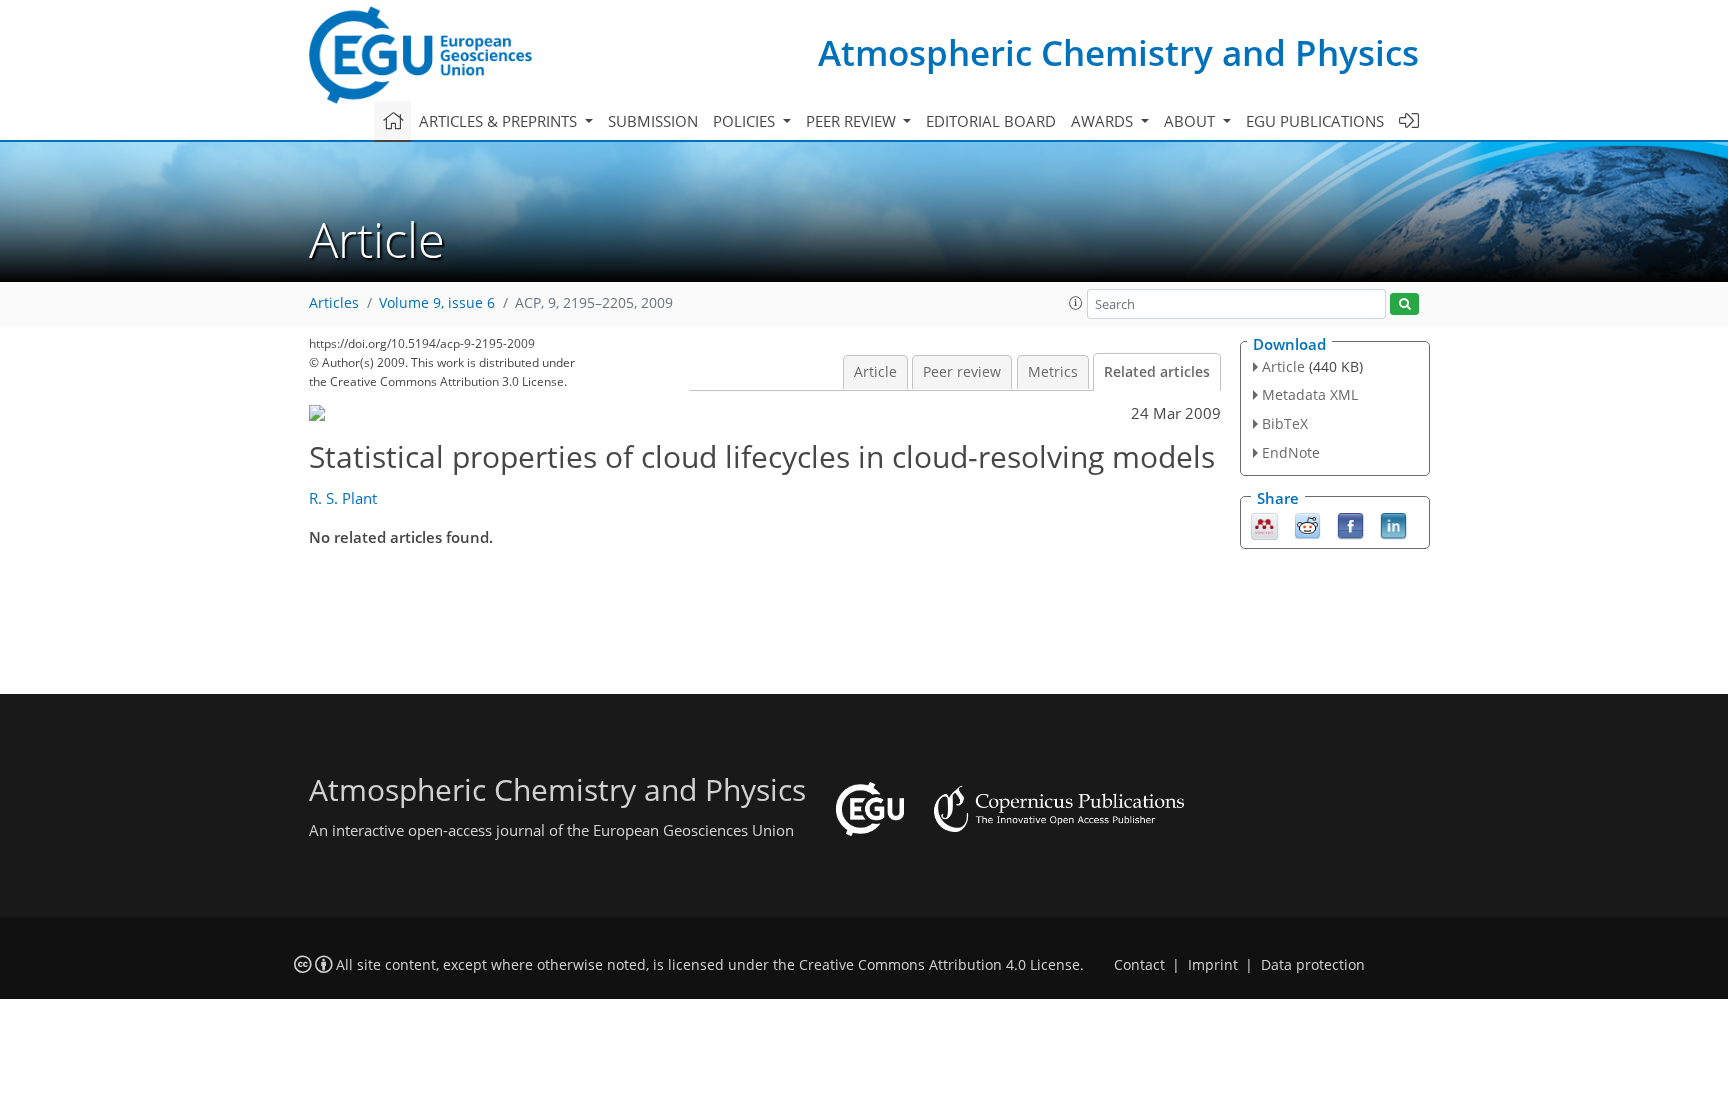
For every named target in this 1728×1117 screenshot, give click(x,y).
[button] (1076, 303)
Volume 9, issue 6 (437, 303)
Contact (1139, 965)
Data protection (1313, 965)
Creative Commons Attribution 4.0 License (939, 965)
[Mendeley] (1264, 524)
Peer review (962, 372)
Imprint (1213, 965)
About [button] (1191, 121)
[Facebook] (1350, 524)
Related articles (1157, 372)
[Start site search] (1404, 304)
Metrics (1053, 372)
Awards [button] (1104, 121)
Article (875, 372)
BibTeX (1285, 423)
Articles (334, 303)
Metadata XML (1310, 394)
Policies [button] (746, 121)
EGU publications (1315, 121)
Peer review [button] (853, 121)
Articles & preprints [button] (500, 121)
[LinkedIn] (1393, 524)
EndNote (1291, 452)
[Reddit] (1307, 524)
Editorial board (991, 121)
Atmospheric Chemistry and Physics (1118, 52)
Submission (653, 121)
